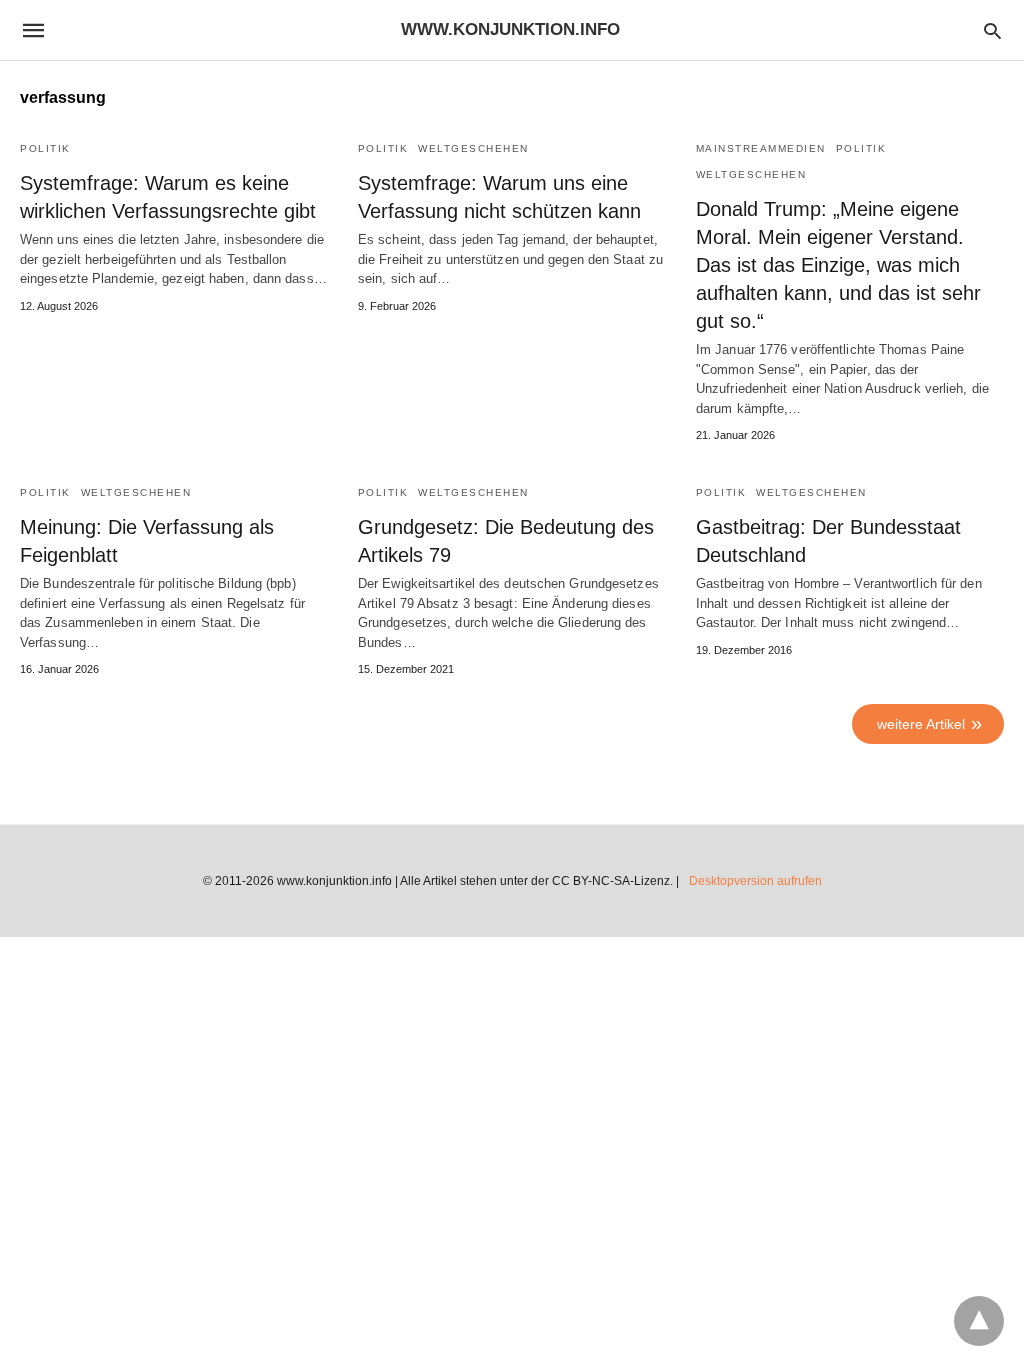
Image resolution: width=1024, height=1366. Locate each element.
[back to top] (979, 1321)
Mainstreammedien (761, 148)
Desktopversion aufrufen (755, 881)
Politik (45, 148)
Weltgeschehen (473, 148)
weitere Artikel (921, 724)
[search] (992, 30)
